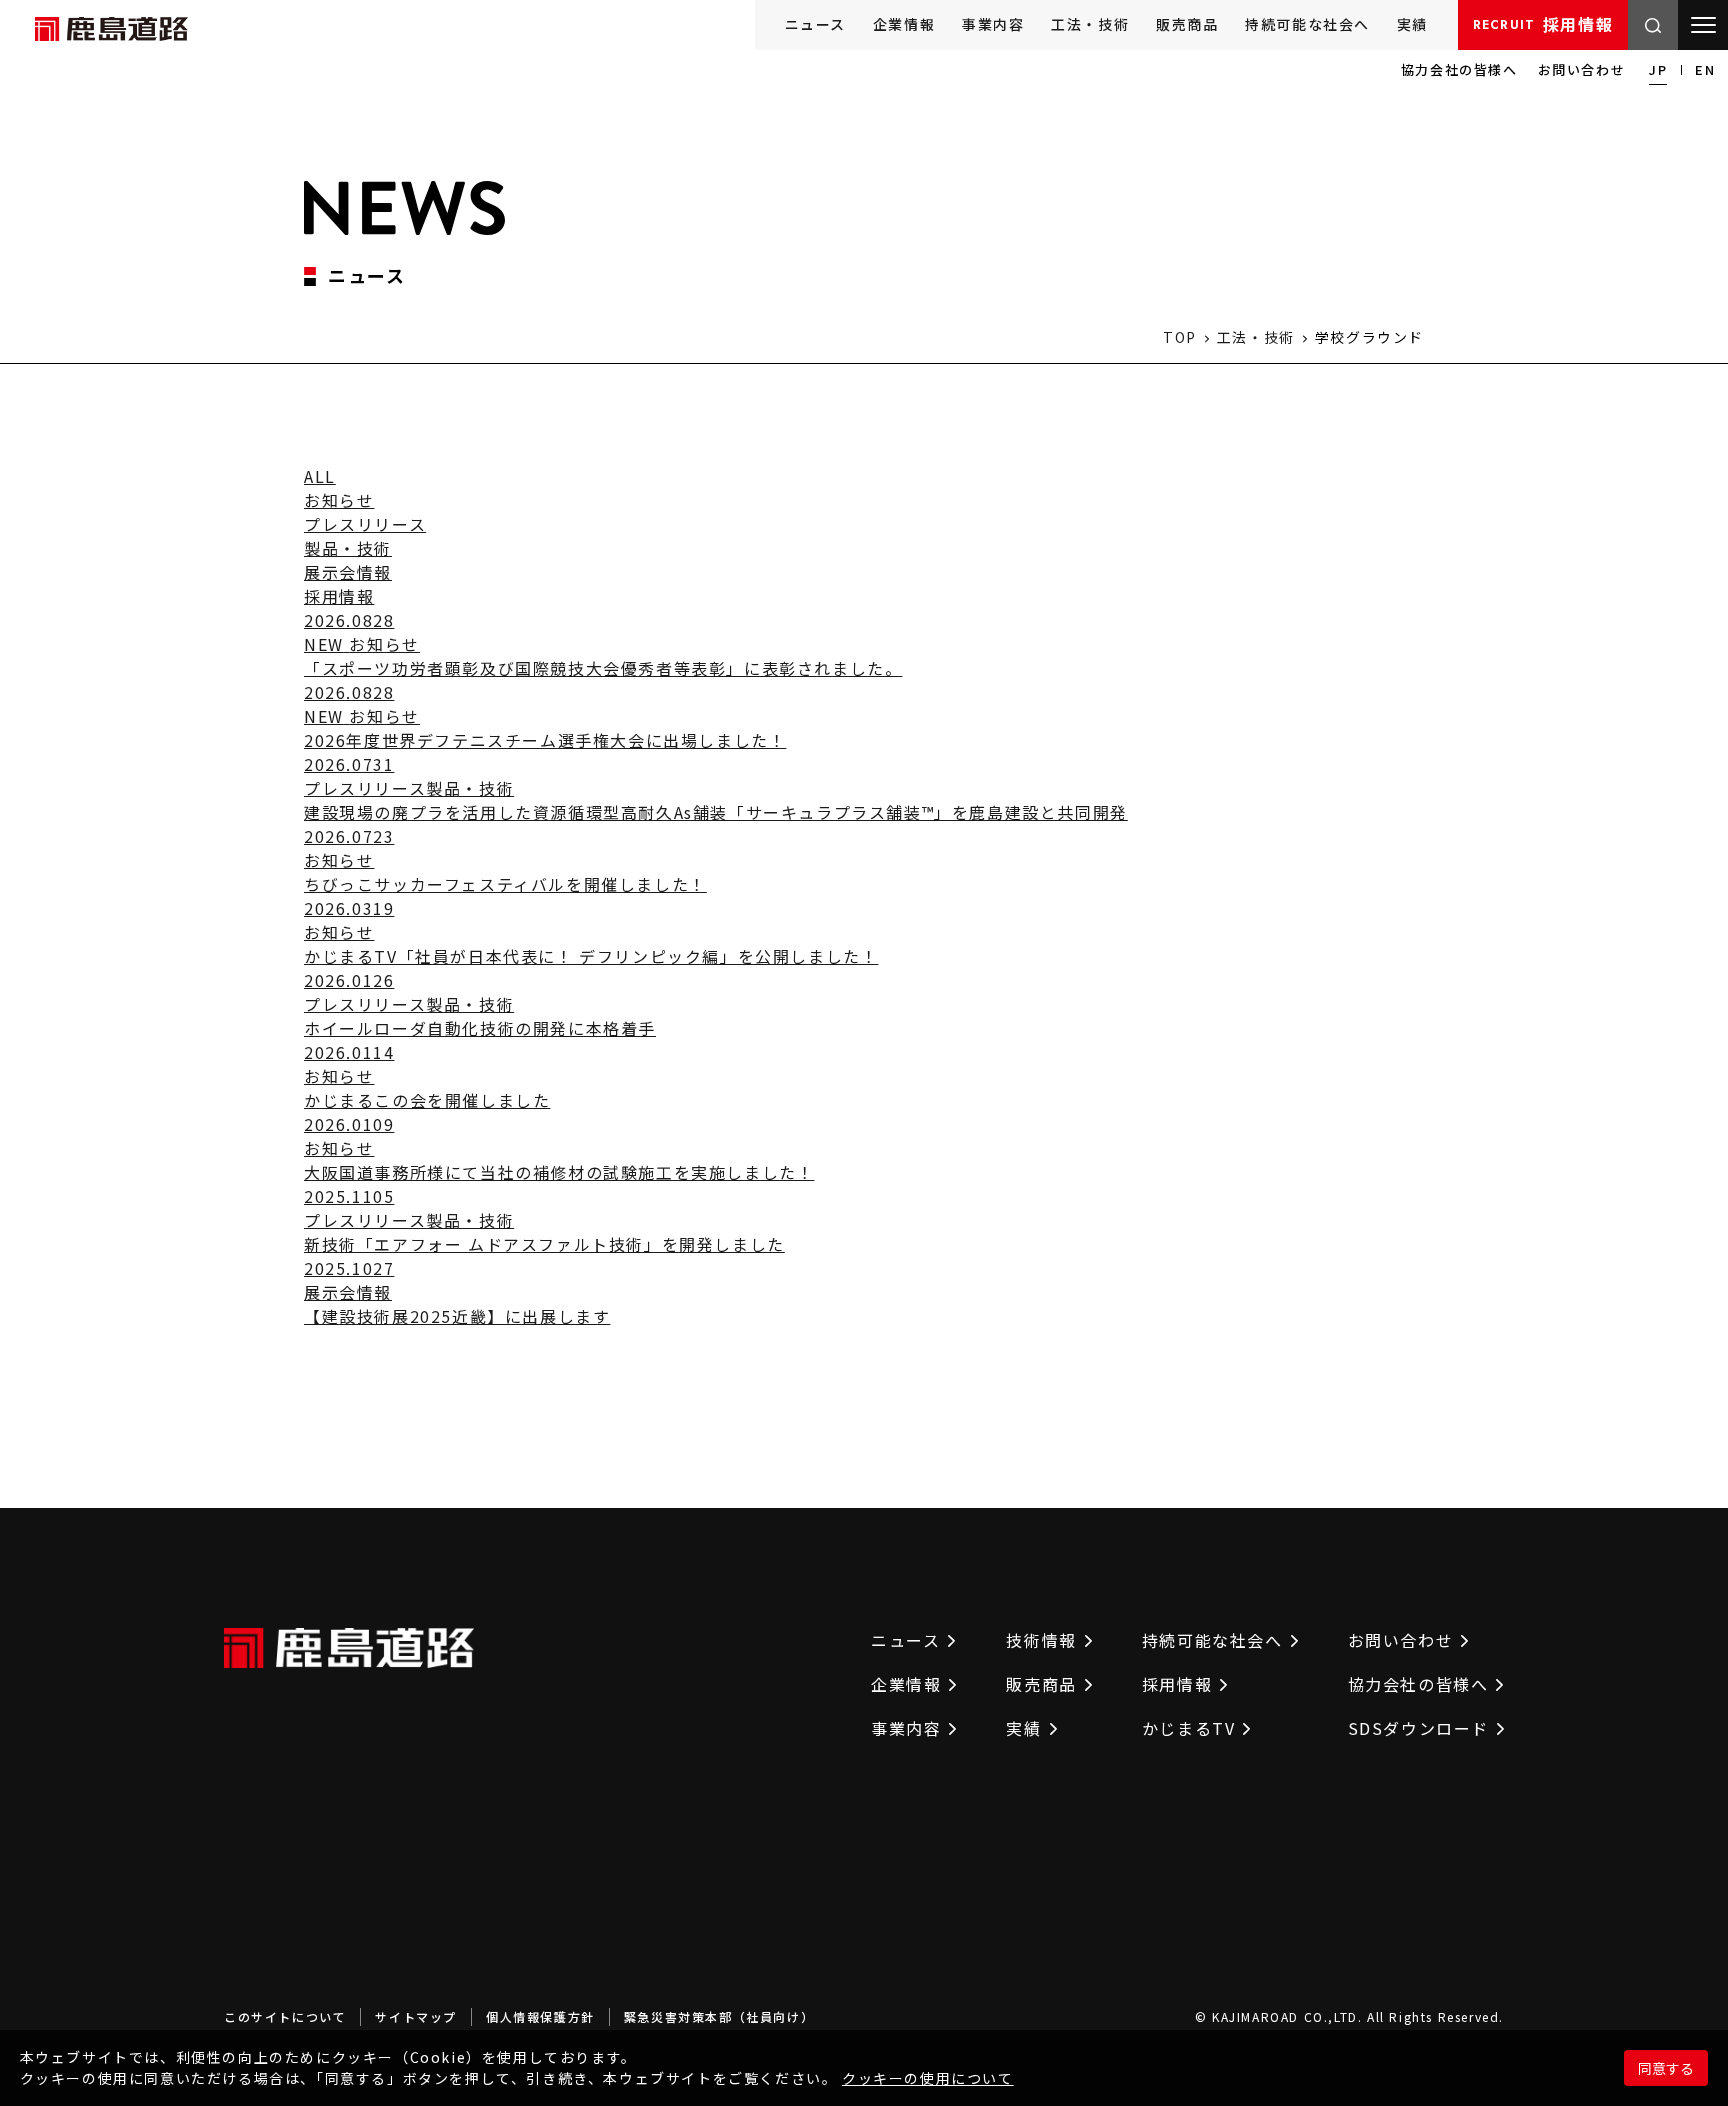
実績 (1412, 24)
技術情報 (1041, 1640)
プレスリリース (365, 524)
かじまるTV (1189, 1728)
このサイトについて (285, 2016)
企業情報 (904, 24)
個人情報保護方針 (540, 2016)
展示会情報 (348, 572)
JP (1658, 69)
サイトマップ (416, 2016)
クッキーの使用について (928, 2078)
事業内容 (993, 24)
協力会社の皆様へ (1459, 69)
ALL (320, 476)
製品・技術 (348, 548)
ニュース (815, 24)
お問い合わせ (1582, 69)
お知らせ (339, 500)
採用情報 (1543, 24)
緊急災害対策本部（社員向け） (719, 2016)
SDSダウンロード (1418, 1728)
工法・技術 (1090, 24)
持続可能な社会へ (1307, 24)
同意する (1666, 2068)
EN (1705, 69)
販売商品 (1187, 24)
